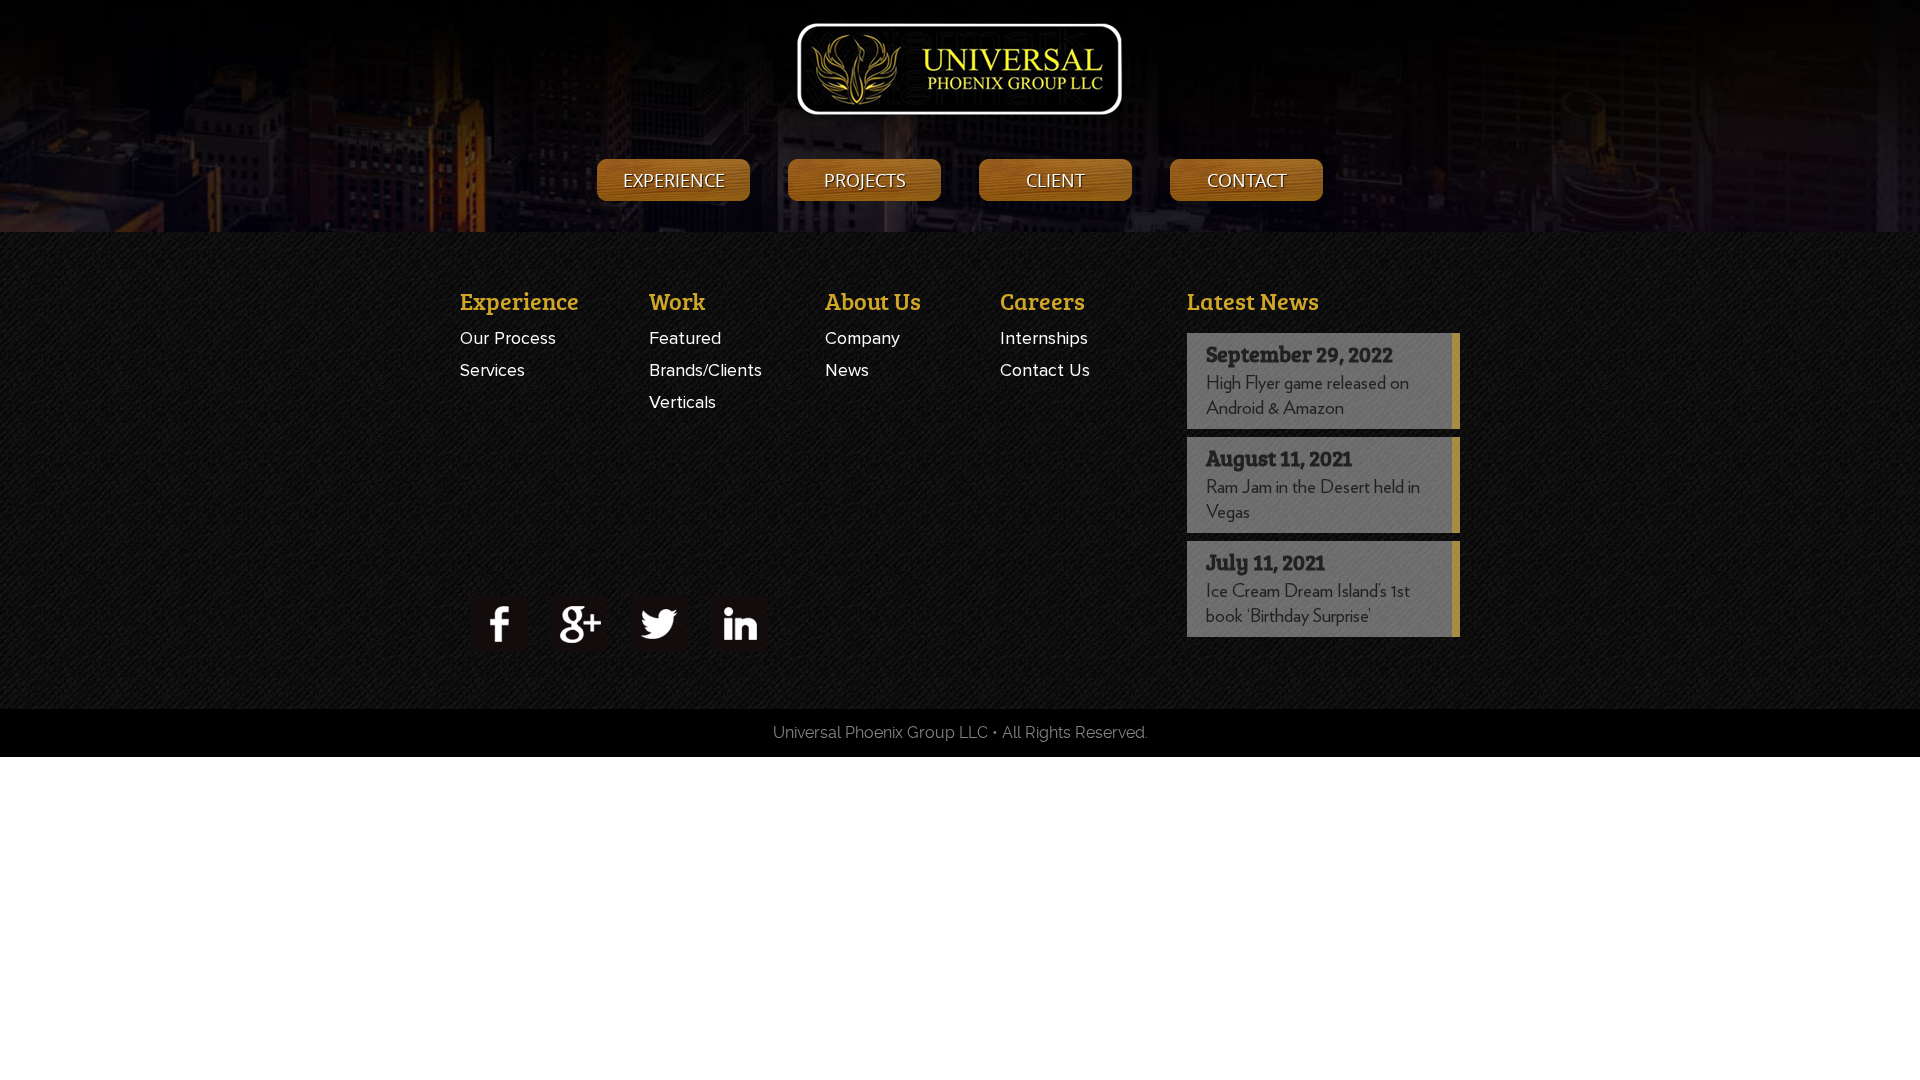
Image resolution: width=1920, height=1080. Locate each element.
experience (674, 180)
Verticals (682, 402)
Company (862, 338)
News (847, 370)
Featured (685, 338)
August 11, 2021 (1279, 457)
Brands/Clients (705, 370)
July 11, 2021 (1265, 561)
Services (492, 370)
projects (865, 180)
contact (1247, 180)
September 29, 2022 (1299, 353)
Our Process (508, 338)
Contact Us (1045, 370)
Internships (1044, 338)
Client (1055, 180)
